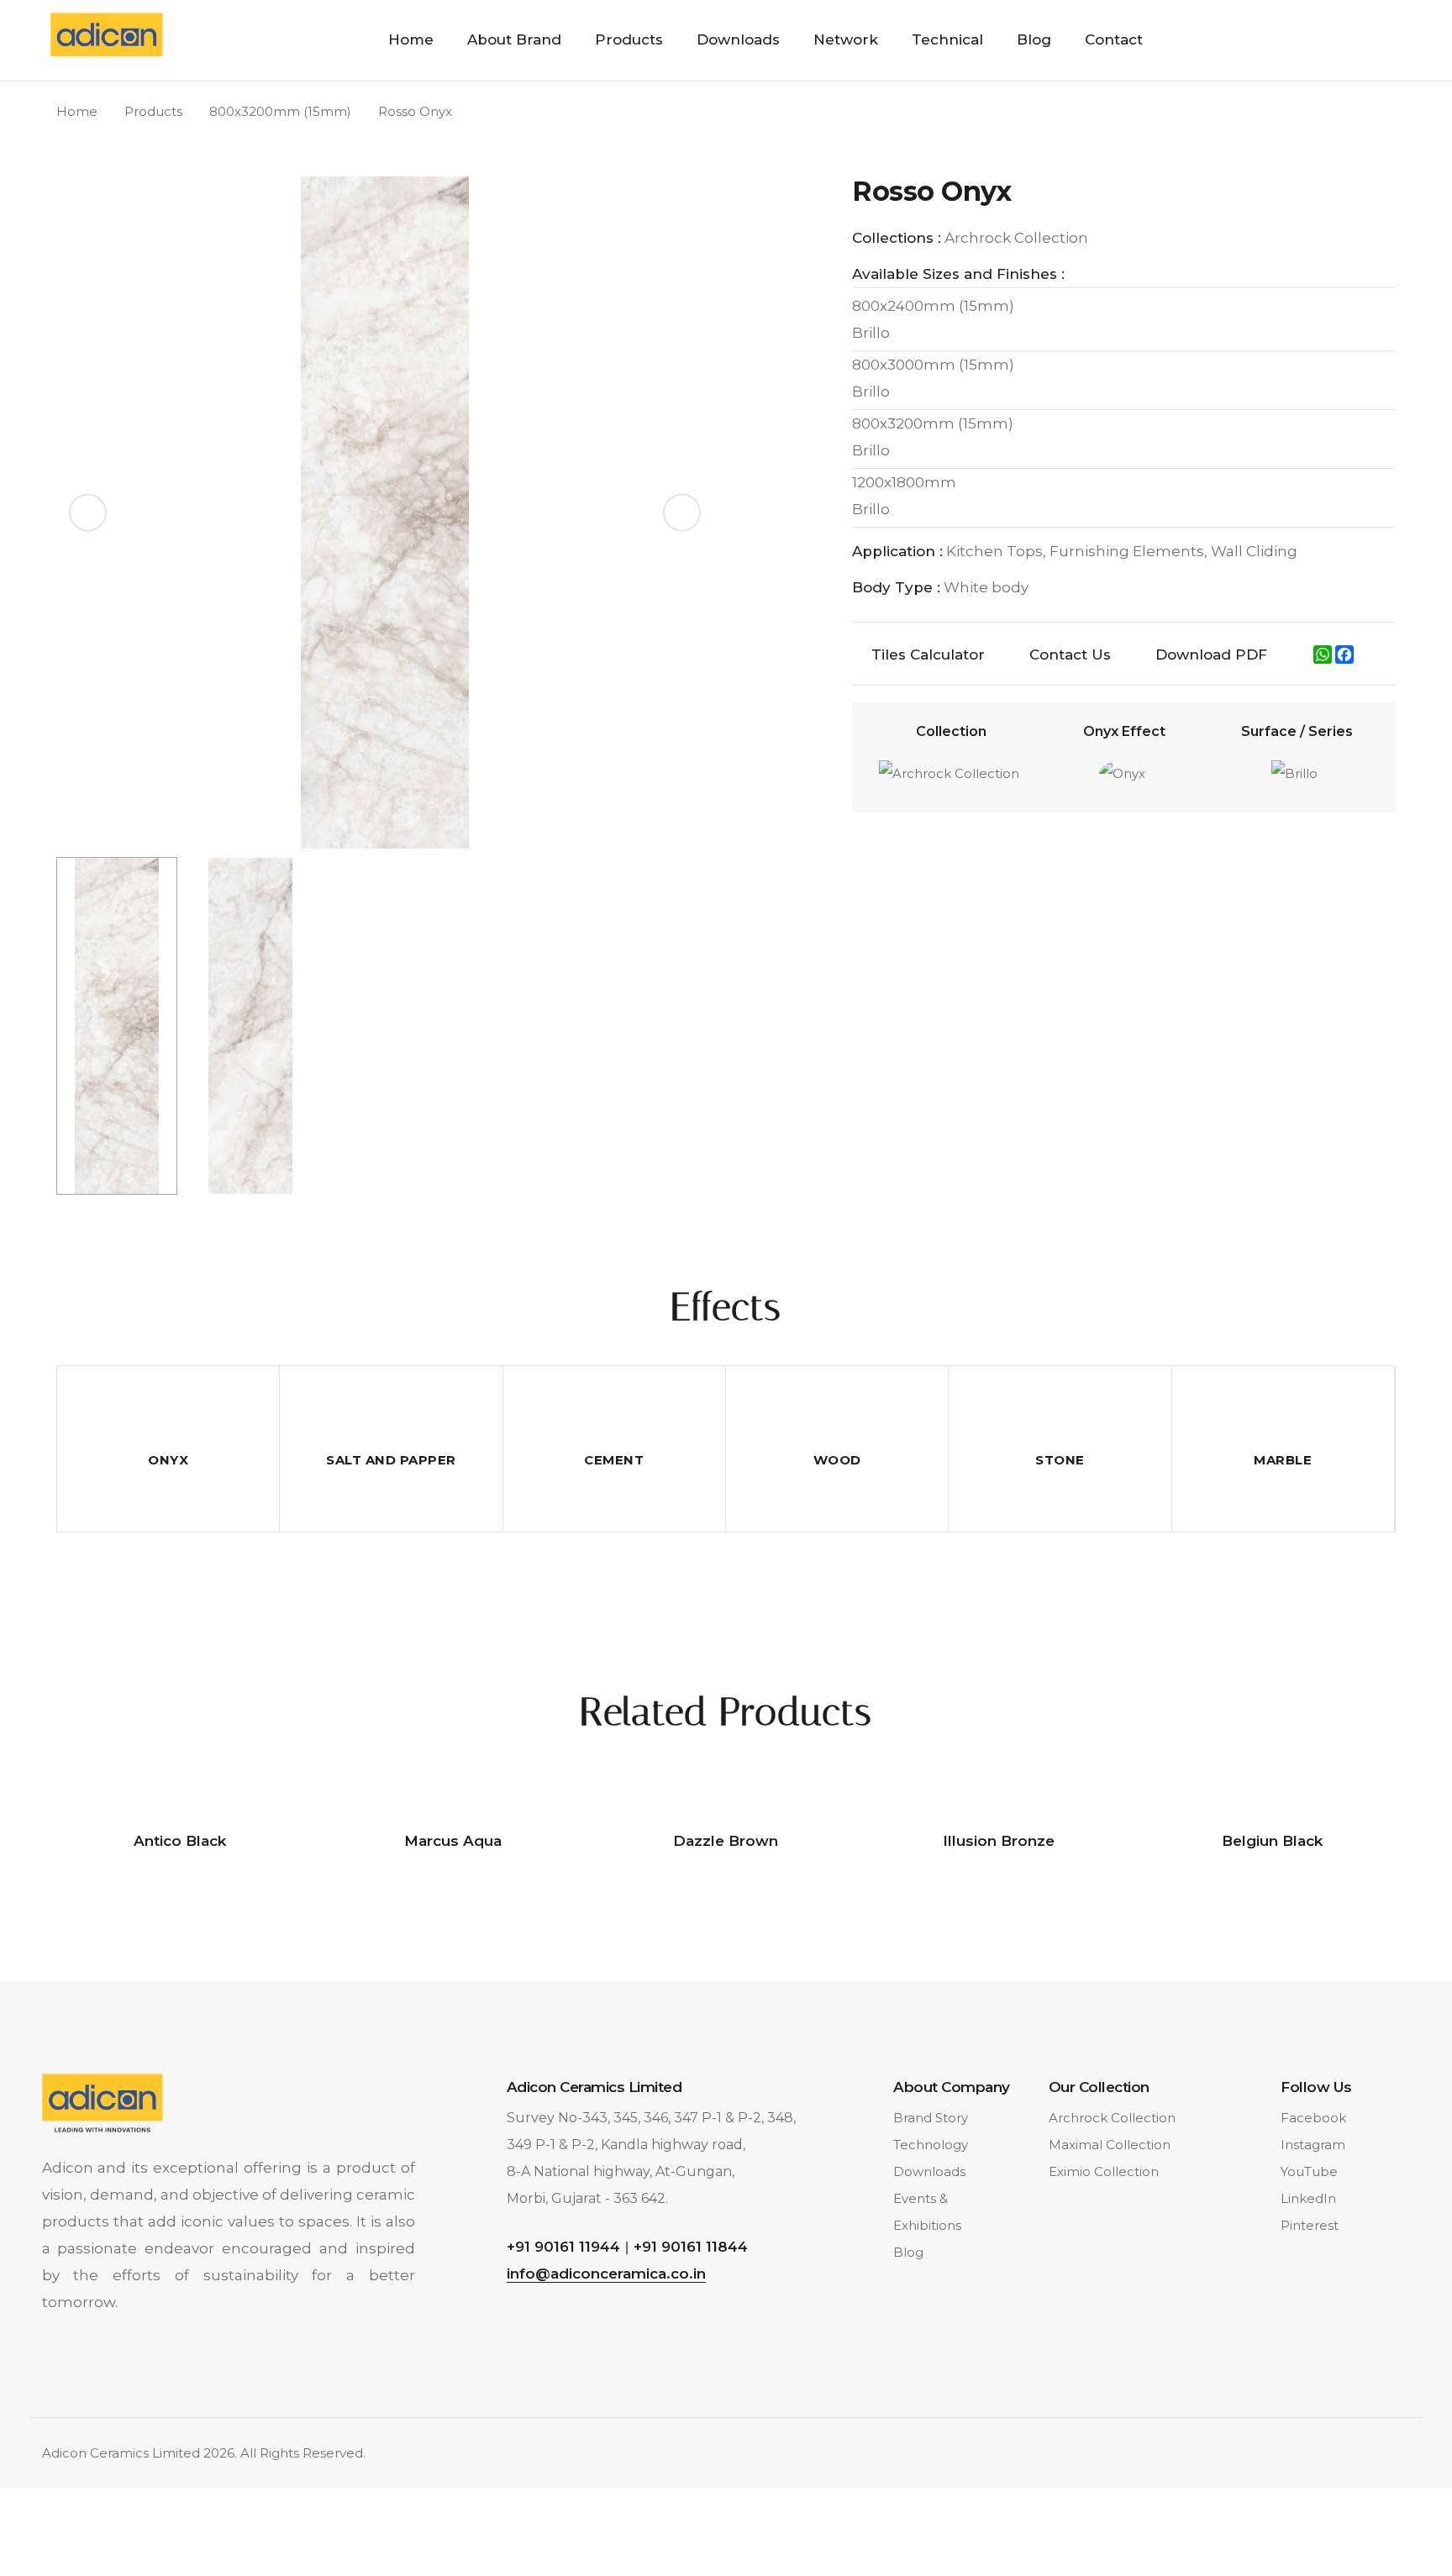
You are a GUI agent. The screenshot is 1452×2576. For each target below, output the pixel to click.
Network (846, 39)
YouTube (1309, 2171)
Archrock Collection (1112, 2118)
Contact (1114, 39)
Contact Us (1070, 655)
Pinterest (1310, 2225)
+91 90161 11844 (691, 2247)
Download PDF (1211, 655)
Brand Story (931, 2118)
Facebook (1313, 2118)
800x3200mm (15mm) (280, 111)
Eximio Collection (1104, 2171)
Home (411, 39)
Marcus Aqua (453, 1841)
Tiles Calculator (928, 655)
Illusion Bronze (999, 1841)
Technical (947, 39)
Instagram (1313, 2145)
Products (629, 39)
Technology (931, 2145)
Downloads (738, 39)
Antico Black (180, 1841)
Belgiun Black (1272, 1841)
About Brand (514, 39)
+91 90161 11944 (563, 2247)
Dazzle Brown (726, 1841)
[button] (682, 513)
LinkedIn (1308, 2198)
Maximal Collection (1110, 2145)
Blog (1034, 39)
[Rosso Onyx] (385, 512)
